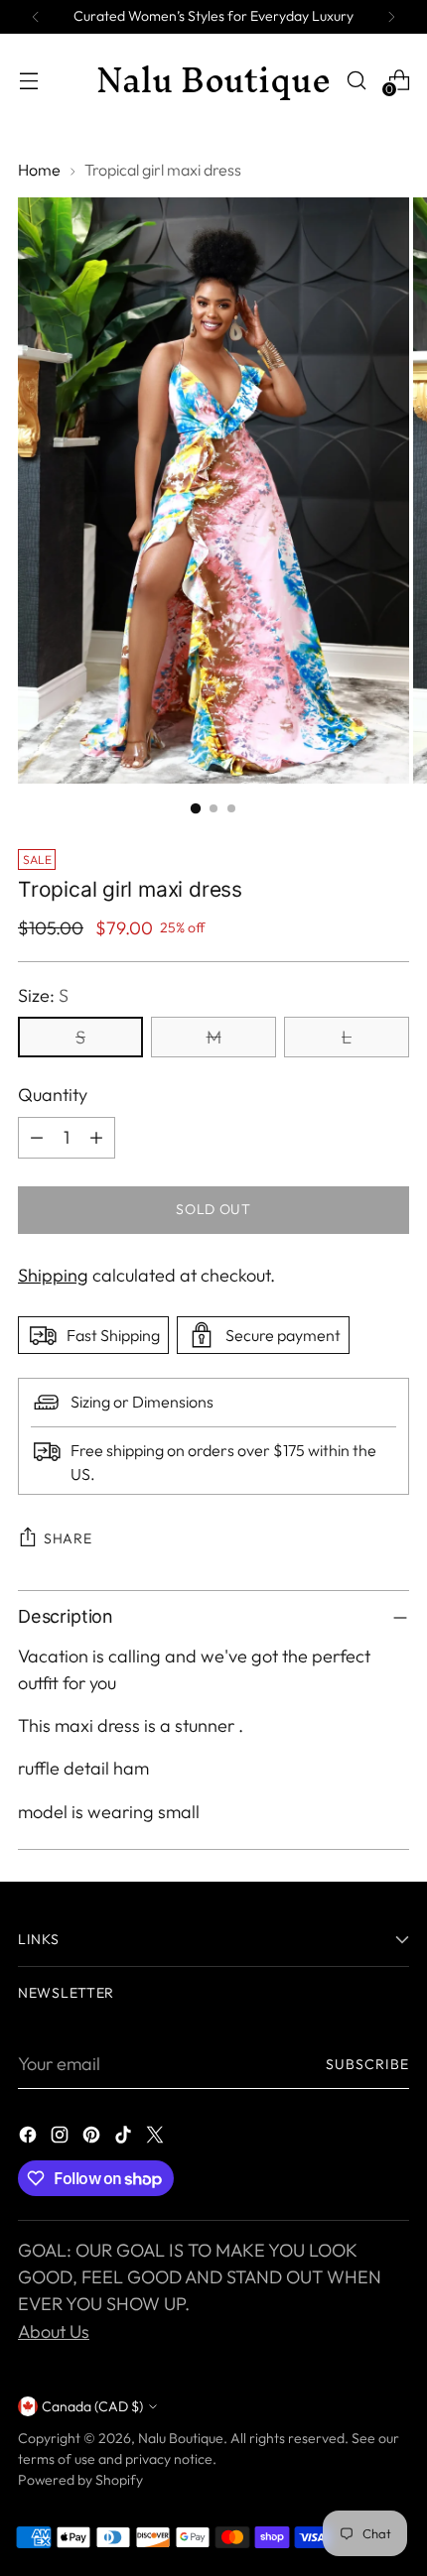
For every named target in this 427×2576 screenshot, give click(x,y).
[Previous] (36, 17)
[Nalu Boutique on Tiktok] (125, 2138)
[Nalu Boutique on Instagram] (62, 2138)
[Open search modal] (356, 80)
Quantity (53, 1095)
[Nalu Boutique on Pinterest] (93, 2138)
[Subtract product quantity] (37, 1138)
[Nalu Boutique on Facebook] (30, 2138)
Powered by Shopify (80, 2480)
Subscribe (368, 2064)
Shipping (53, 1275)
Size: (43, 995)
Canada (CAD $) (92, 2406)
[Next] (391, 17)
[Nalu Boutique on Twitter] (157, 2138)
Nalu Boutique (181, 2438)
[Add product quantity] (96, 1138)
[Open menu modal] (28, 80)
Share (68, 1538)
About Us (54, 2331)
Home (39, 170)
